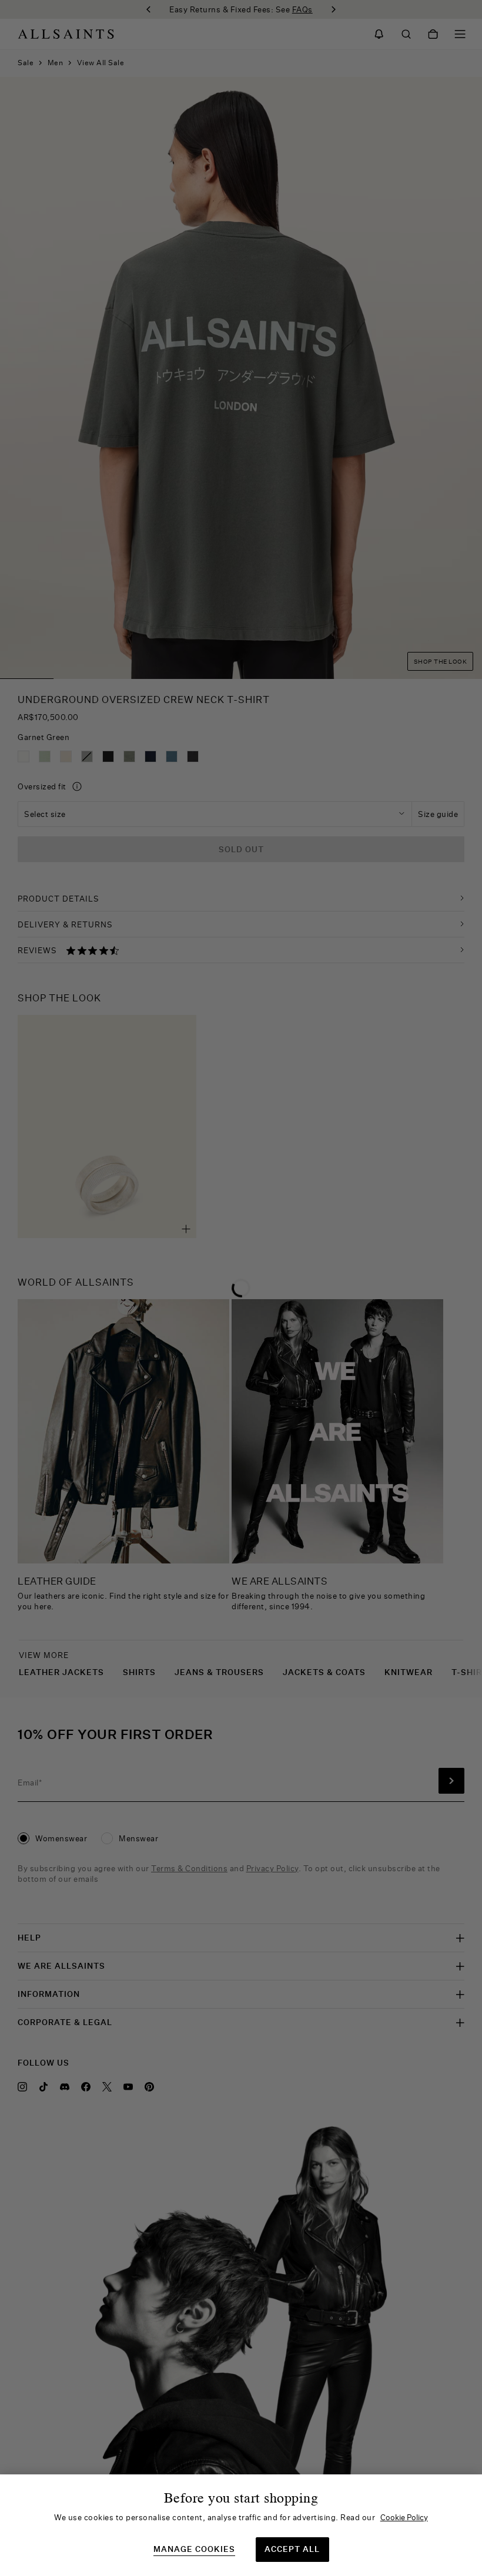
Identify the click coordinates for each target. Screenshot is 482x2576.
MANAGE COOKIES (194, 2549)
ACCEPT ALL (292, 2549)
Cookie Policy (404, 2517)
